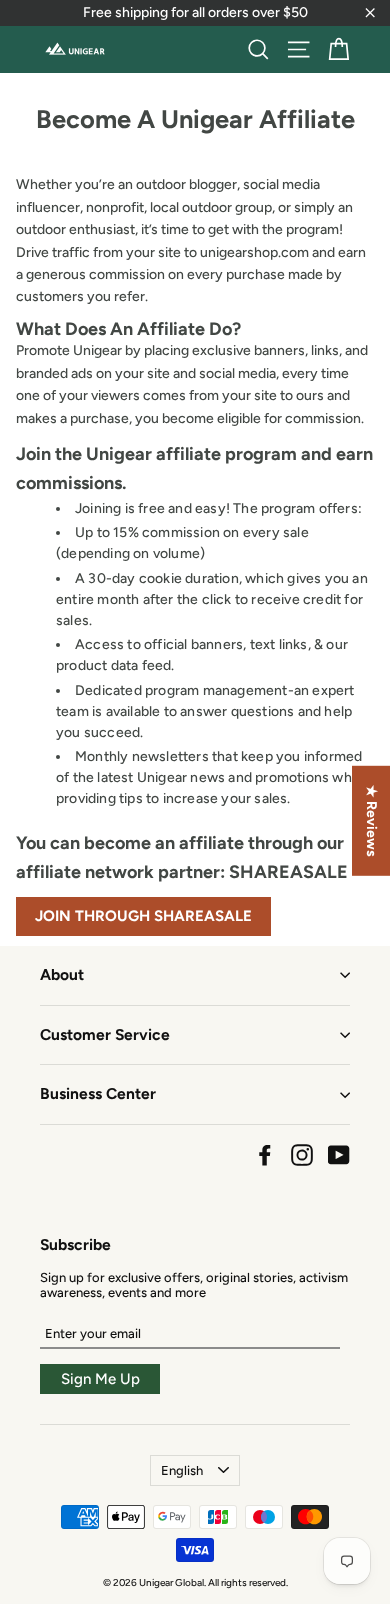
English (182, 1470)
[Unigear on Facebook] (265, 1155)
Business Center (98, 1093)
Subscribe (75, 1244)
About (62, 974)
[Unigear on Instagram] (302, 1155)
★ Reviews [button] (371, 821)
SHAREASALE (288, 872)
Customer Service (105, 1034)
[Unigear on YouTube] (339, 1155)
